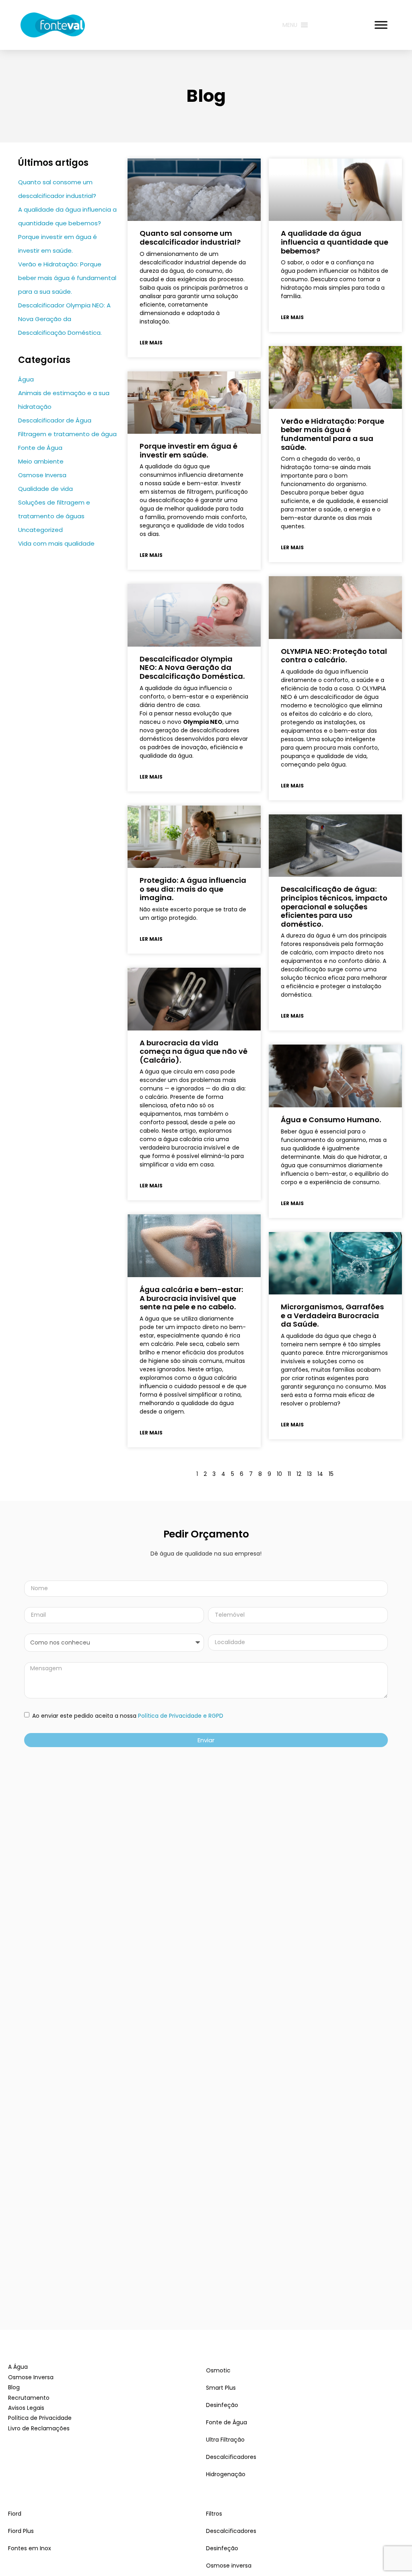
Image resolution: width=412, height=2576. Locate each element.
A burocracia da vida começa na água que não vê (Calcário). (194, 1051)
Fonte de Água (40, 448)
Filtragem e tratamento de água (67, 434)
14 (320, 1474)
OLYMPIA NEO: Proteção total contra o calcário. (334, 656)
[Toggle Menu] (381, 25)
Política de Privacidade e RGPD (181, 1716)
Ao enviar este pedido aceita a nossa (127, 1716)
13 (309, 1474)
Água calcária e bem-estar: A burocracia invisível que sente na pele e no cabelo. (191, 1298)
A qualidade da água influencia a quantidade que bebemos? (335, 242)
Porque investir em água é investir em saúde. (188, 450)
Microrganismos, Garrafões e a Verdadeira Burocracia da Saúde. (332, 1315)
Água (26, 379)
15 (331, 1474)
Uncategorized (40, 530)
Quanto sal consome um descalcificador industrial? (190, 238)
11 (289, 1474)
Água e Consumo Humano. (331, 1120)
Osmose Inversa (42, 475)
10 (279, 1474)
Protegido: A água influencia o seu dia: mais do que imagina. (193, 889)
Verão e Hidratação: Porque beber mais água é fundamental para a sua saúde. (67, 278)
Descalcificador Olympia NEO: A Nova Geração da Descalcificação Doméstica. (64, 319)
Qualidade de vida (45, 489)
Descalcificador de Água (55, 420)
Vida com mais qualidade (56, 543)
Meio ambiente (41, 461)
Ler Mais (151, 343)
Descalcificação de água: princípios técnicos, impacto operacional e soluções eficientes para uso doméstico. (334, 906)
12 (299, 1474)
